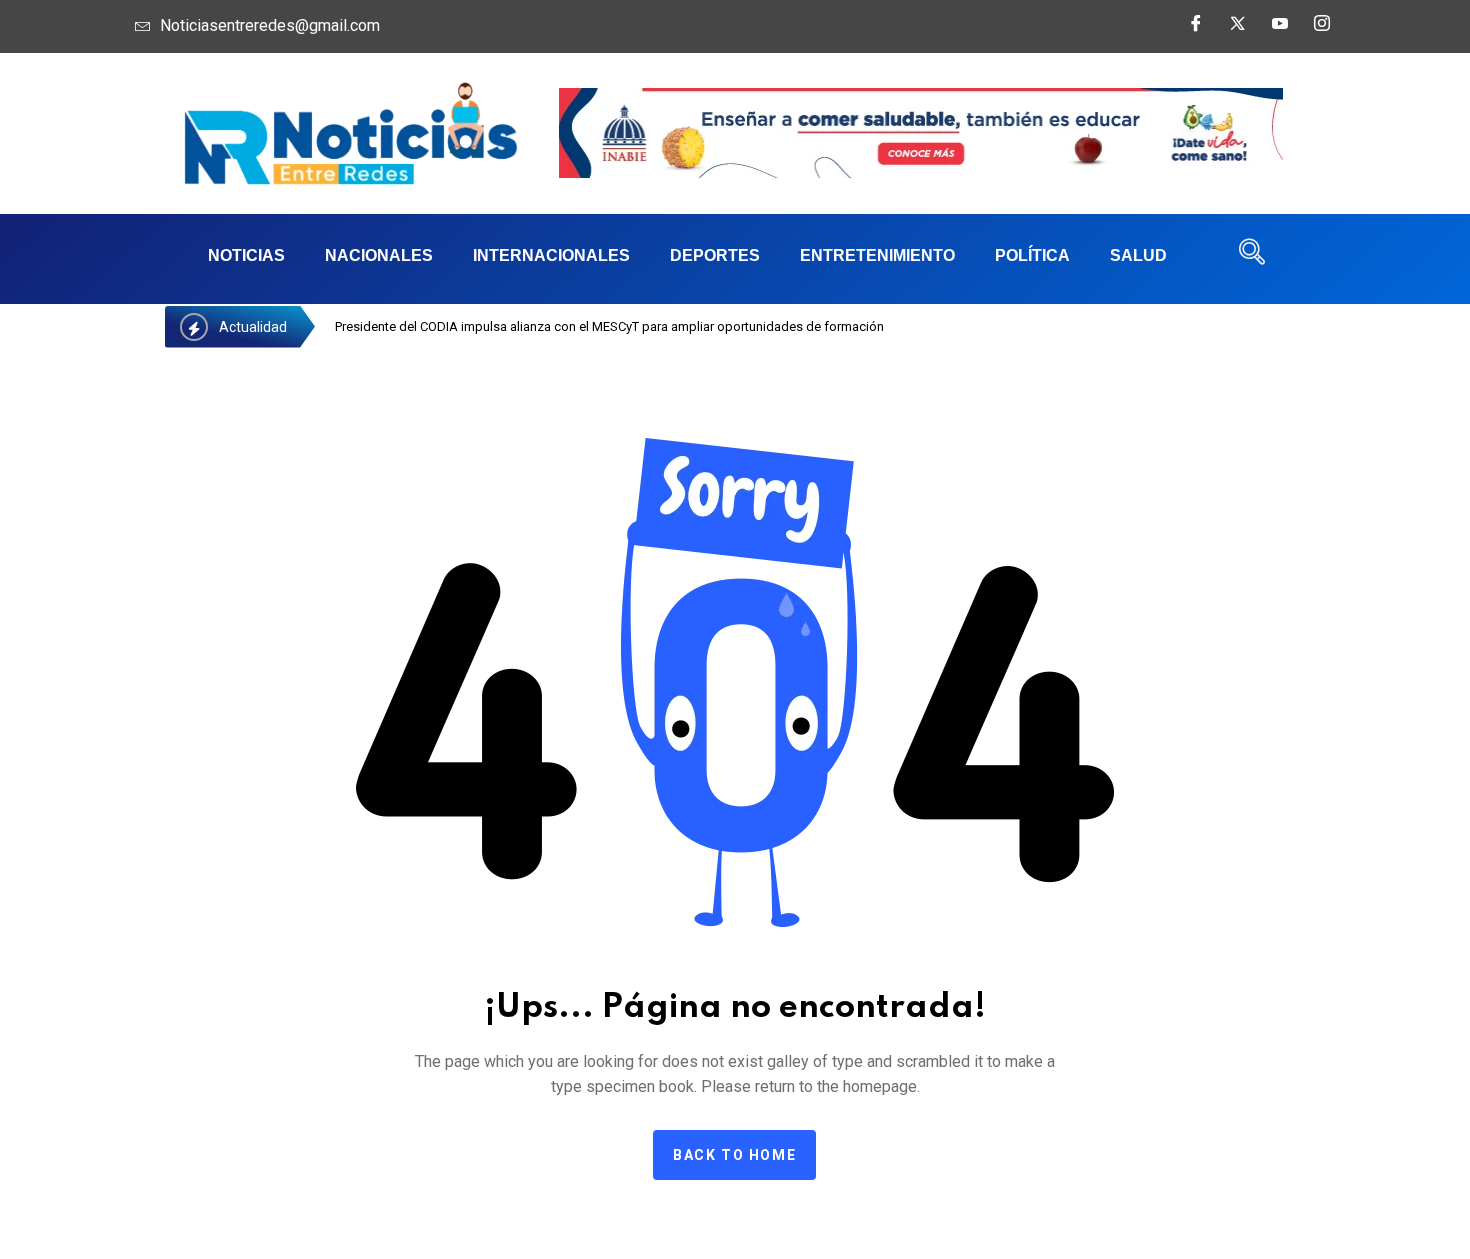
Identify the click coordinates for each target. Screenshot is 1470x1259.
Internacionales (551, 255)
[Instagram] (1322, 30)
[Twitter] (1238, 30)
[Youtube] (1280, 30)
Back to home (734, 1155)
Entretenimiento (877, 255)
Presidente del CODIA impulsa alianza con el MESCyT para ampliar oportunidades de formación (609, 326)
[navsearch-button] (1252, 259)
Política (1032, 255)
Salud (1138, 255)
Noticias (246, 255)
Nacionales (379, 255)
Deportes (715, 255)
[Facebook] (1196, 30)
